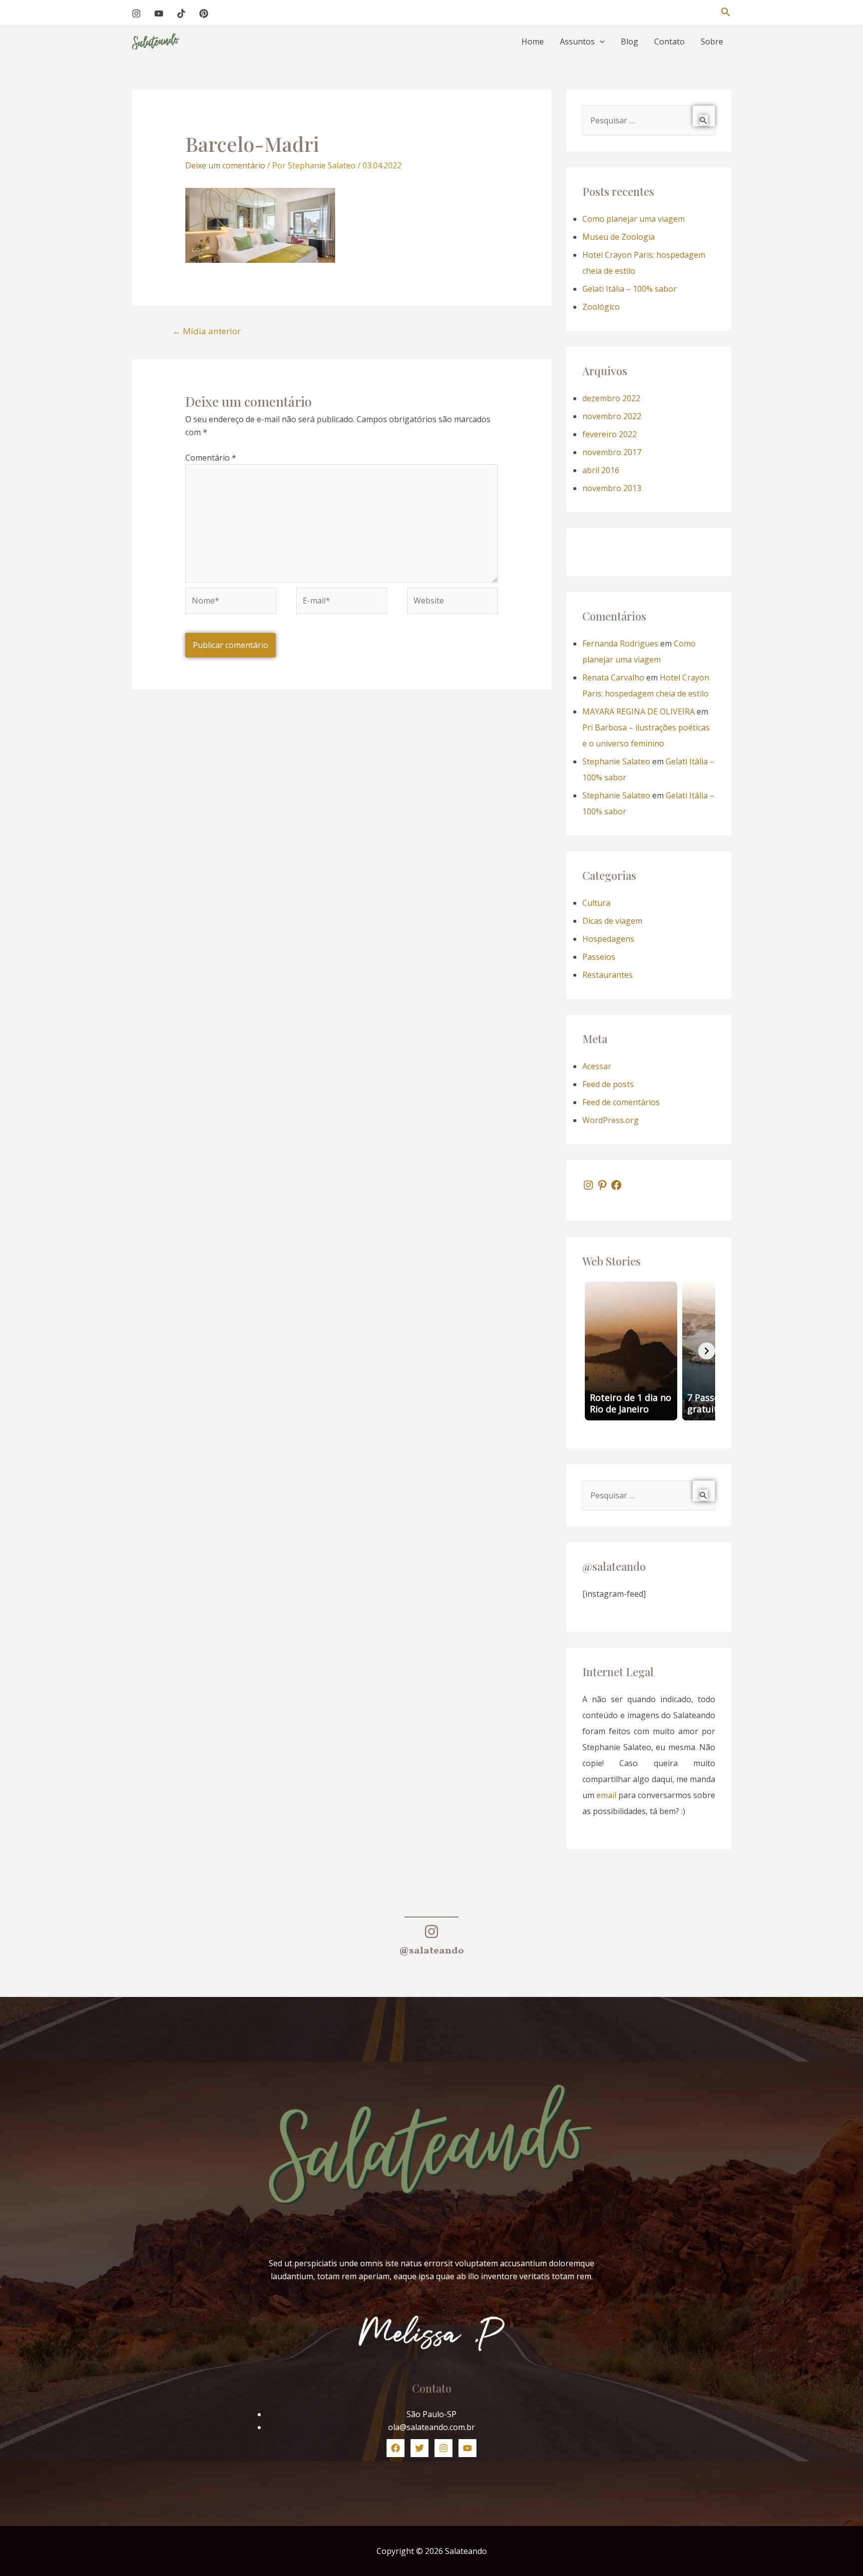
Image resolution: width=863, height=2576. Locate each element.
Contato (669, 41)
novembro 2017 (612, 452)
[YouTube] (159, 13)
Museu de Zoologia (619, 237)
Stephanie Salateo (616, 761)
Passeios (599, 957)
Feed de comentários (621, 1102)
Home (533, 41)
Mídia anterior (207, 331)
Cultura (596, 903)
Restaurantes (608, 975)
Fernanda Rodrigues (620, 644)
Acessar (597, 1066)
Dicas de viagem (612, 921)
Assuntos (577, 41)
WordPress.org (611, 1120)
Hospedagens (608, 939)
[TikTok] (181, 13)
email (606, 1795)
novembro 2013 (612, 488)
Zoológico (601, 307)
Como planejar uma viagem (634, 219)
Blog (630, 41)
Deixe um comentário (225, 165)
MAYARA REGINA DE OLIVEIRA (639, 711)
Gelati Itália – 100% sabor (630, 289)
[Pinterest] (204, 13)
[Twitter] (420, 2448)
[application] (600, 42)
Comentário (211, 458)
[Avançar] (707, 1351)
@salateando (431, 1951)
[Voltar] (591, 1351)
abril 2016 (601, 470)
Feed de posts (608, 1084)
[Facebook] (616, 1185)
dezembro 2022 (611, 398)
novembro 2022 (612, 416)
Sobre (712, 41)
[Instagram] (136, 13)
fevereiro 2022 (610, 434)
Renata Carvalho (613, 677)
